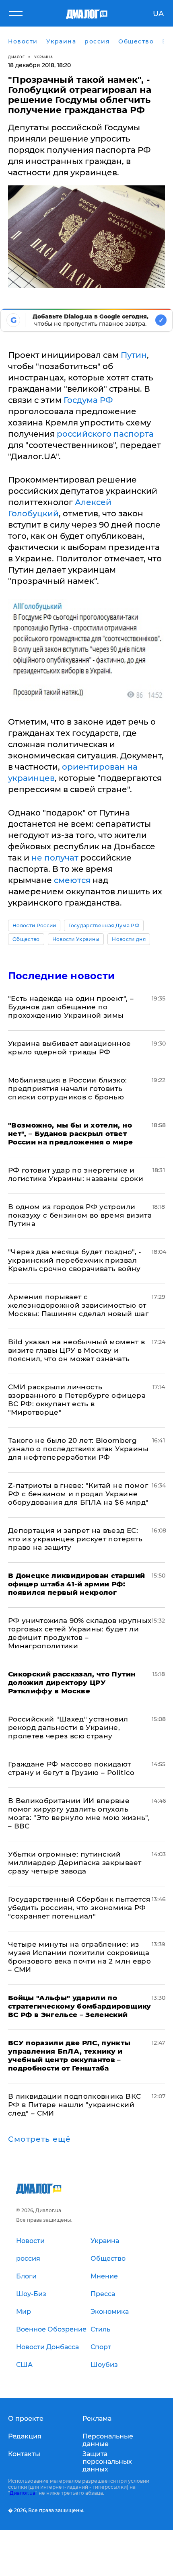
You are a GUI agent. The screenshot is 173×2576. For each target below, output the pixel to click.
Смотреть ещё (39, 2139)
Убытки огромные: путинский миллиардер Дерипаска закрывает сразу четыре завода (75, 1863)
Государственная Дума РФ (104, 925)
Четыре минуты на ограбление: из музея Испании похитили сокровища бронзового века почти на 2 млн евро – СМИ (79, 1957)
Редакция (25, 2436)
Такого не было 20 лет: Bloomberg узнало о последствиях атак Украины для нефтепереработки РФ (78, 1449)
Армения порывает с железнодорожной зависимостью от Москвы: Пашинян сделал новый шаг (78, 1305)
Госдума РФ (88, 400)
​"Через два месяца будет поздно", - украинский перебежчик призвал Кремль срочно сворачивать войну (75, 1260)
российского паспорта (105, 434)
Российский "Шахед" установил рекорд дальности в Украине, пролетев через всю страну (68, 1728)
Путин (134, 355)
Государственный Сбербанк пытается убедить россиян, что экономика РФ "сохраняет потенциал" (79, 1908)
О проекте (26, 2419)
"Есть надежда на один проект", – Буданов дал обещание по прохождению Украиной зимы (71, 1007)
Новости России (34, 925)
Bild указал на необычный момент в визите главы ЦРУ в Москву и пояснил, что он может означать (76, 1350)
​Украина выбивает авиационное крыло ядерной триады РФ (70, 1048)
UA (158, 14)
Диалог (16, 57)
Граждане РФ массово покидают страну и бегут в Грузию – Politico (71, 1768)
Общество (26, 939)
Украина (44, 57)
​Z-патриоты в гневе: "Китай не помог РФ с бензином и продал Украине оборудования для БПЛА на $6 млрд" (78, 1494)
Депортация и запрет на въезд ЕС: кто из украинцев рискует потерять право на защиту (75, 1539)
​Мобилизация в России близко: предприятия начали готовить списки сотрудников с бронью (68, 1089)
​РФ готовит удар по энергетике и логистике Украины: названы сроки (76, 1174)
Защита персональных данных (107, 2462)
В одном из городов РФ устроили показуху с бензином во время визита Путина (80, 1215)
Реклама (97, 2419)
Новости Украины (76, 939)
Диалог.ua (23, 2493)
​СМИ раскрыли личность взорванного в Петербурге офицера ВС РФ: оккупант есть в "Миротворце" (77, 1400)
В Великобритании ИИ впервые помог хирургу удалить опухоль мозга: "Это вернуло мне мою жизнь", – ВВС (79, 1813)
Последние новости (61, 976)
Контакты (24, 2454)
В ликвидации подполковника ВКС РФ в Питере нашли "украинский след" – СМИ (74, 2105)
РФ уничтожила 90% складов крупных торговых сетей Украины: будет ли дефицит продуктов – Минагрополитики (80, 1633)
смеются (72, 880)
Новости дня (129, 939)
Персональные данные (108, 2440)
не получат (55, 858)
